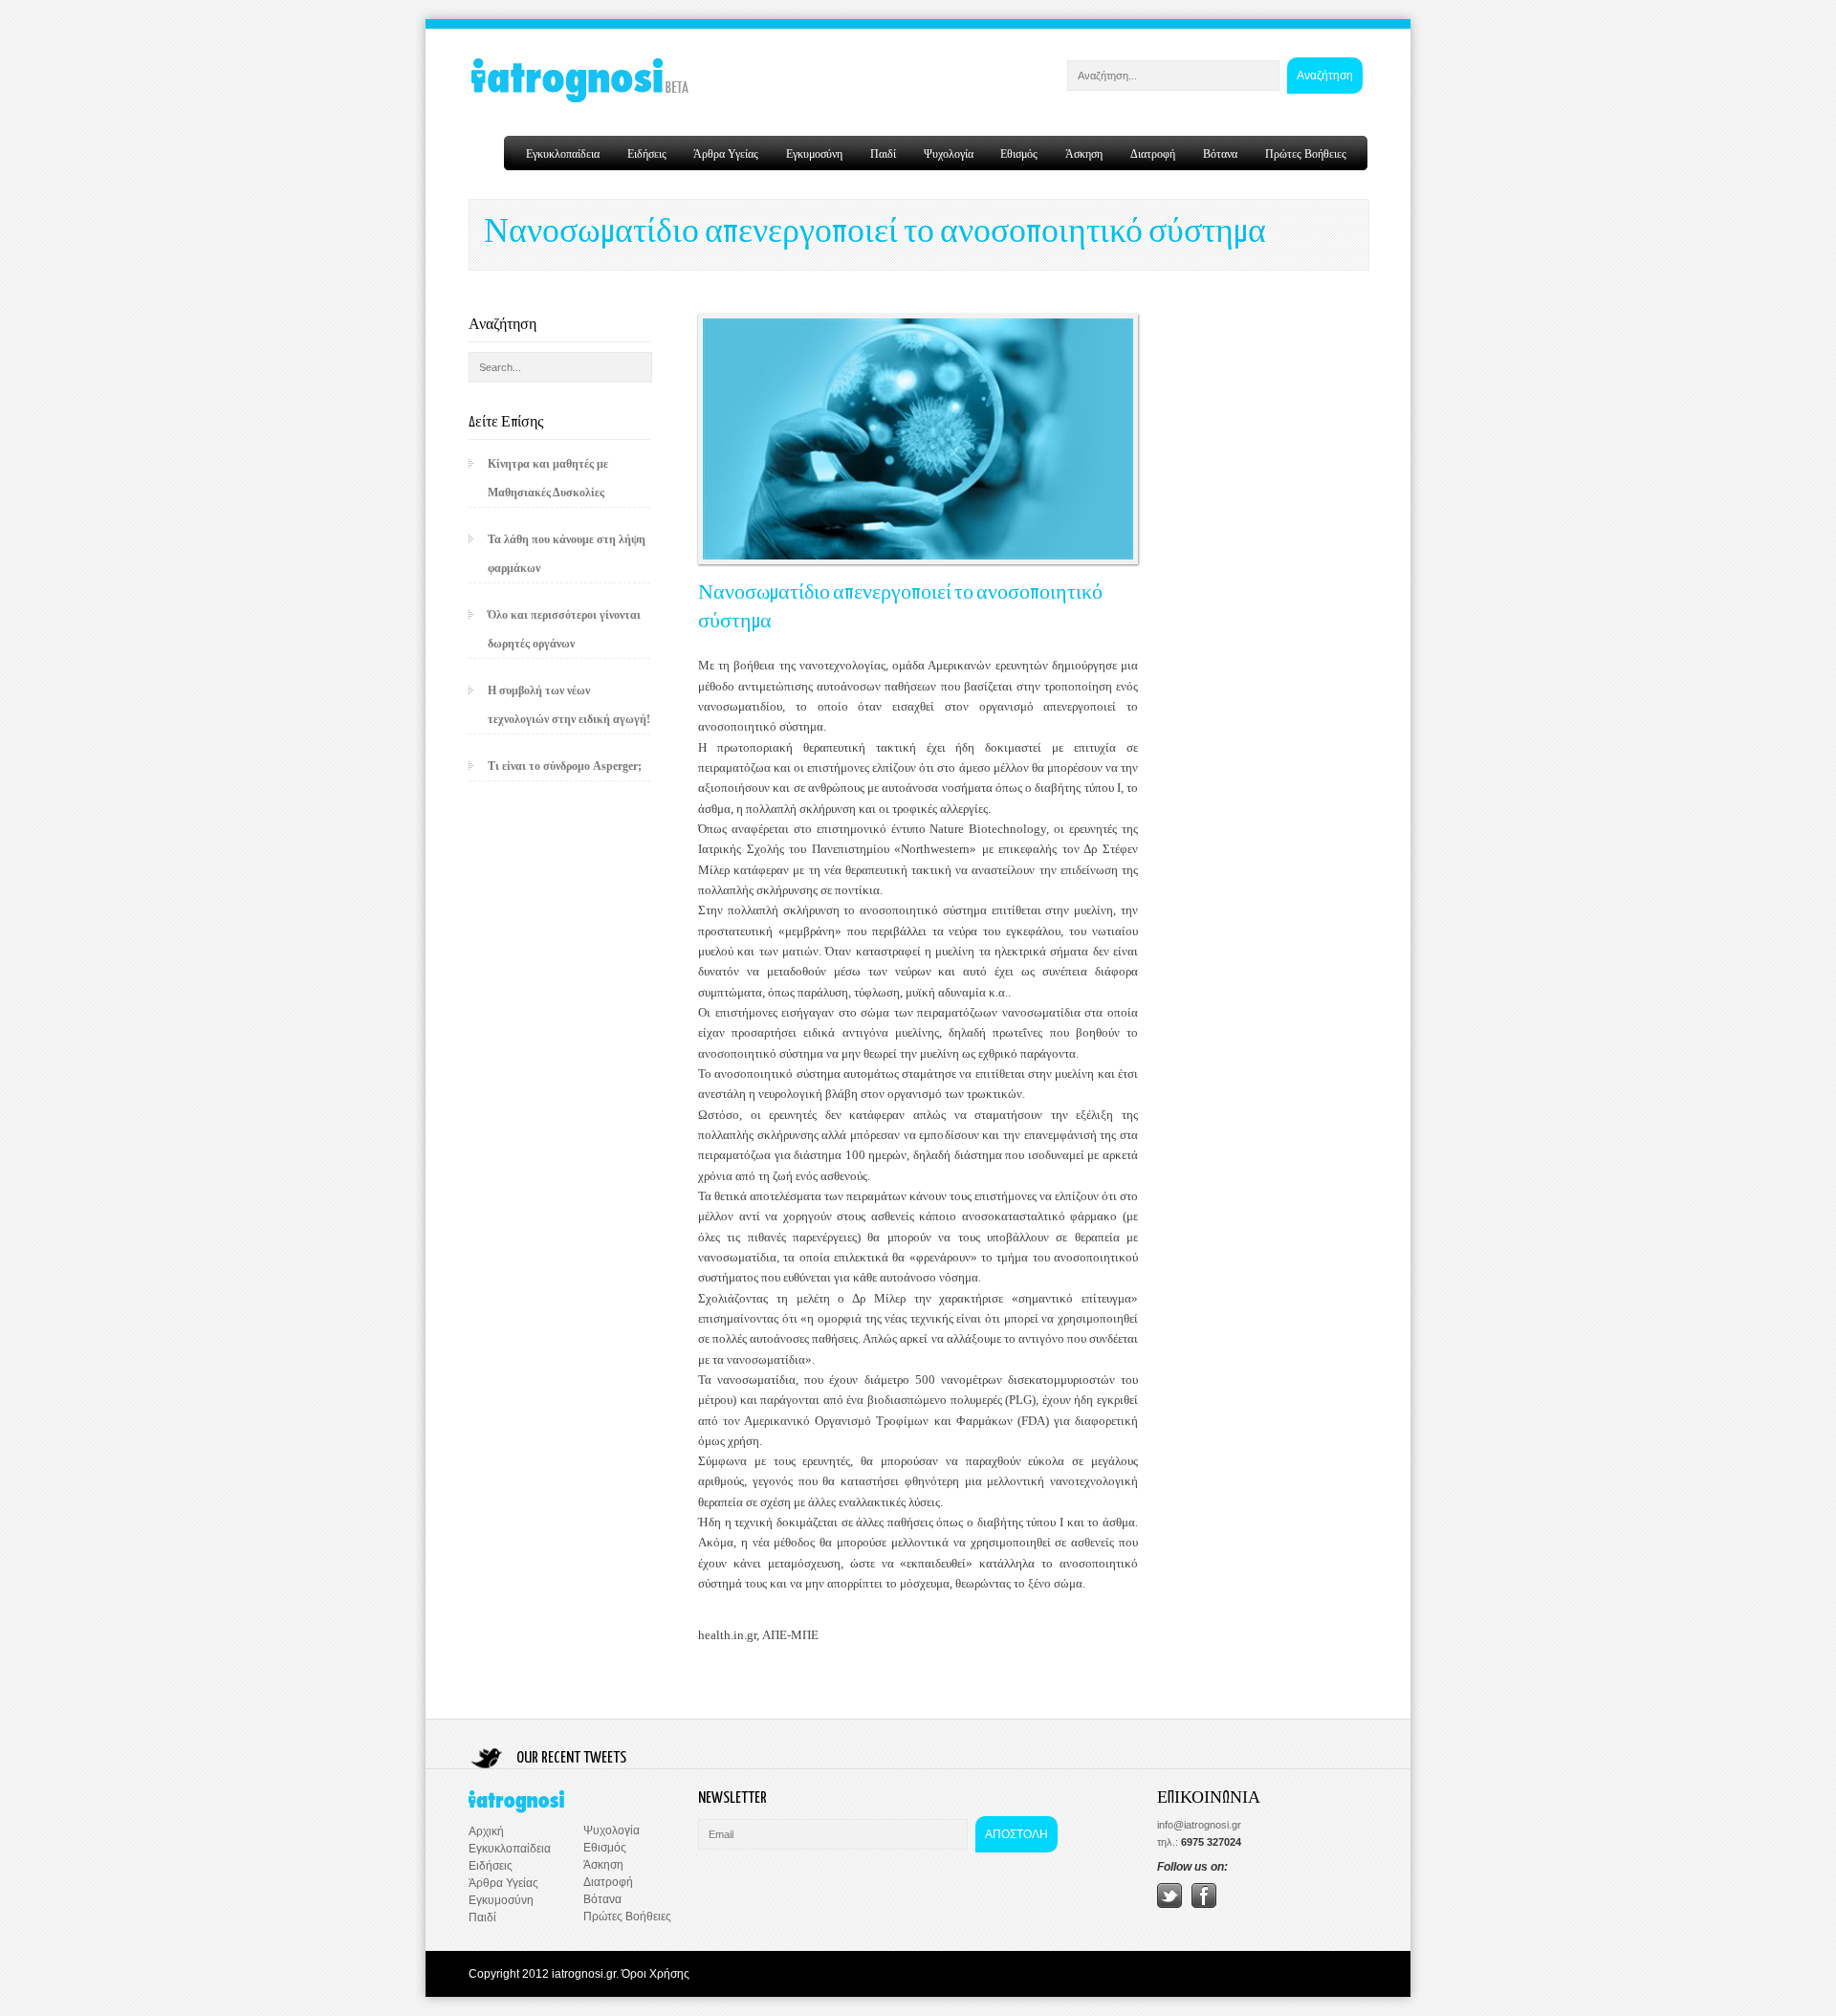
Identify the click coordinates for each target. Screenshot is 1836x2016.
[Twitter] (1169, 1904)
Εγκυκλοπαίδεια (563, 153)
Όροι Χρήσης (656, 1974)
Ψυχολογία (949, 153)
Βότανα (1220, 153)
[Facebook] (1204, 1904)
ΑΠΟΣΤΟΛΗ (1016, 1834)
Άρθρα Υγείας (726, 153)
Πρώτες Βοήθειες (1306, 153)
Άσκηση (1084, 153)
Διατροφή (1153, 153)
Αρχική (486, 1831)
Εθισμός (1019, 153)
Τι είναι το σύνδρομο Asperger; (565, 766)
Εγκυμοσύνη (814, 153)
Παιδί (883, 153)
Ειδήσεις (647, 153)
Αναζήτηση (1325, 76)
